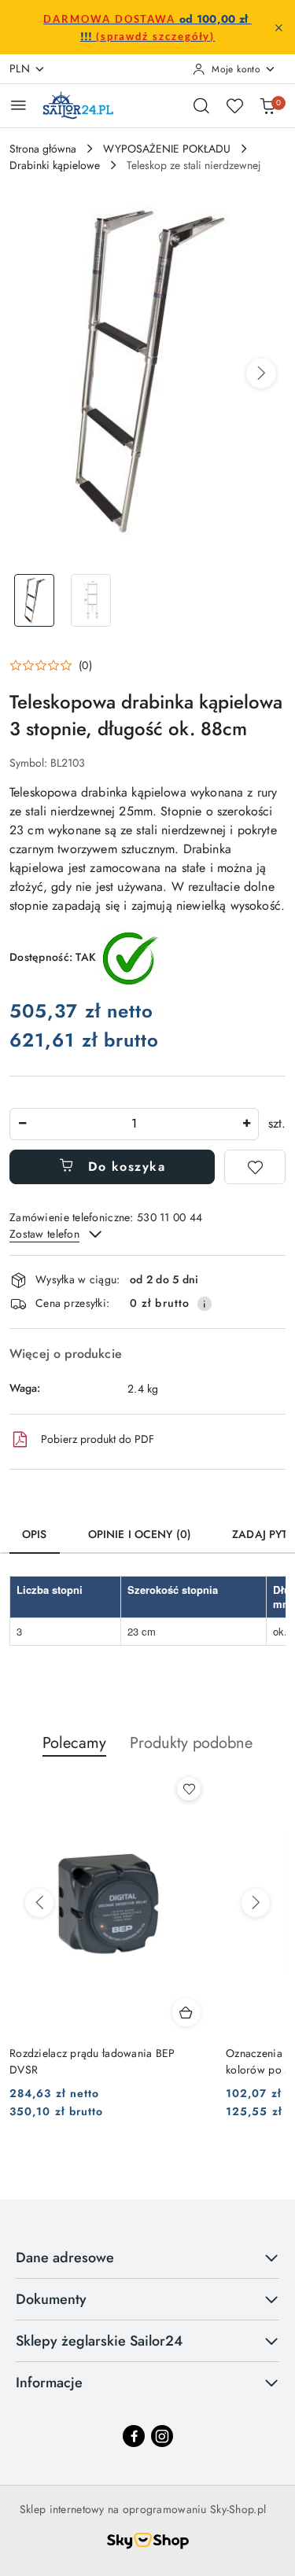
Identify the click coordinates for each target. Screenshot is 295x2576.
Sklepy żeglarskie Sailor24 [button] (99, 2341)
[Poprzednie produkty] (39, 1903)
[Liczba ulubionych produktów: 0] (234, 105)
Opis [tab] (35, 1534)
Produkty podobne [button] (191, 1743)
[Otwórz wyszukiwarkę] (201, 105)
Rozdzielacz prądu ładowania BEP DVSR (92, 2061)
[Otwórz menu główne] (18, 105)
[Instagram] (162, 2436)
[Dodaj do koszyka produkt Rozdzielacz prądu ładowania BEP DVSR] (186, 2012)
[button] (261, 374)
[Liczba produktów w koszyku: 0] (267, 105)
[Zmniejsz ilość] (22, 1124)
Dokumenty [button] (51, 2299)
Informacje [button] (49, 2383)
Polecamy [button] (74, 1743)
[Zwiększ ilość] (246, 1124)
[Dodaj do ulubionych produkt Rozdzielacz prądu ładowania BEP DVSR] (189, 1789)
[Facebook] (134, 2436)
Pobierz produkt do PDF (98, 1439)
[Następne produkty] (256, 1903)
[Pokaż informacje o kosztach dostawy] (205, 1304)
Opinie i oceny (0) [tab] (140, 1534)
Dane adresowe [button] (65, 2258)
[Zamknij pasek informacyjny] (278, 28)
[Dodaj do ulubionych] (255, 1167)
